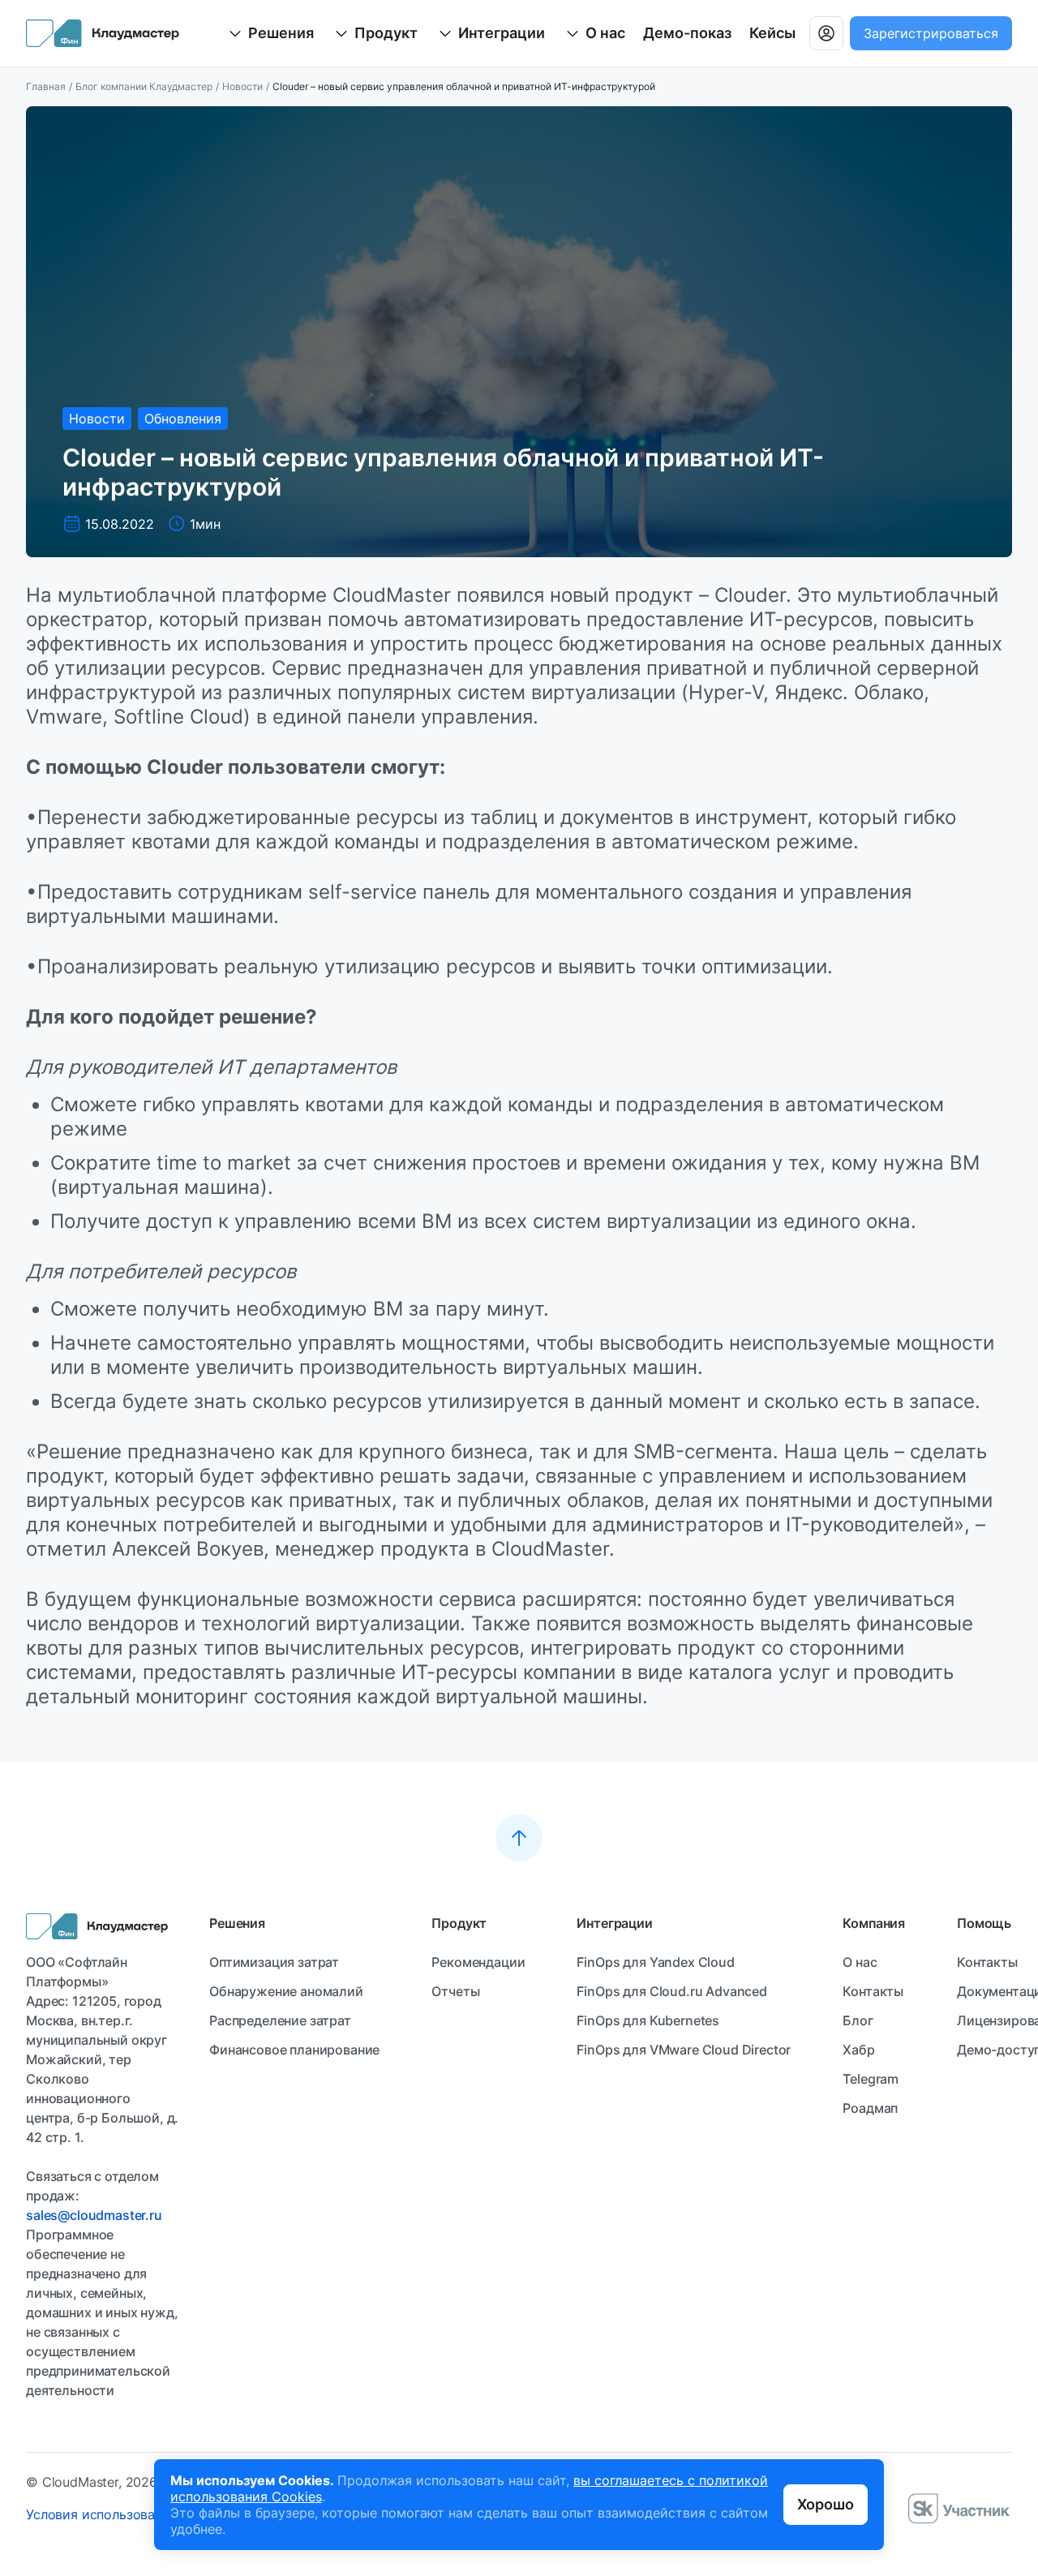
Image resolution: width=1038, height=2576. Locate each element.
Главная (46, 86)
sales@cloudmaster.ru (94, 2215)
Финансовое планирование (294, 2050)
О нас (860, 1962)
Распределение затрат (280, 2020)
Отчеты (455, 1991)
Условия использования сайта (122, 2514)
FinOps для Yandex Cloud (655, 1962)
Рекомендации (478, 1962)
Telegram (871, 2079)
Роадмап (870, 2108)
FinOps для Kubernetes (648, 2020)
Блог (858, 2020)
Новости (242, 86)
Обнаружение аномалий (286, 1991)
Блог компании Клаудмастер (144, 86)
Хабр (858, 2050)
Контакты (873, 1991)
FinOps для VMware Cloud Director (684, 2050)
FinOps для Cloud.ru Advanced (672, 1991)
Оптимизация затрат (274, 1962)
